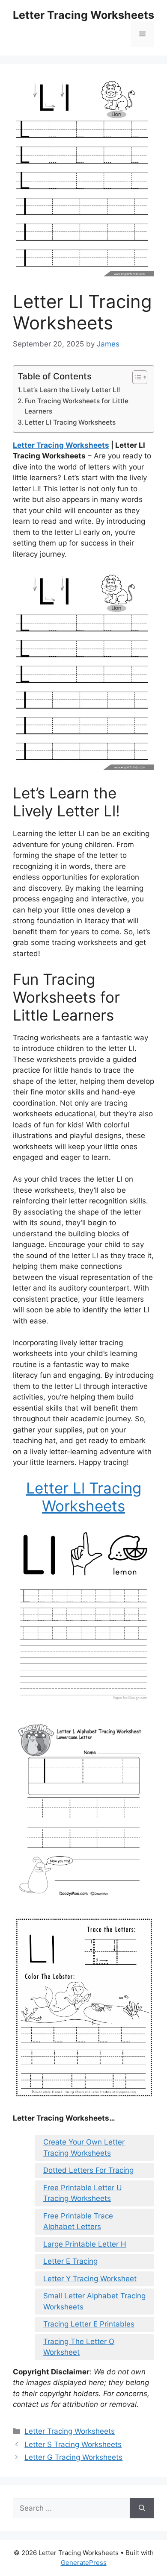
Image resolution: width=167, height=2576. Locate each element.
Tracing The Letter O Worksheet (79, 2347)
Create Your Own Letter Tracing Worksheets (84, 2148)
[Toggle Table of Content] (136, 377)
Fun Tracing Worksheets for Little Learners (76, 406)
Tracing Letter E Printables (89, 2324)
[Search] (142, 2509)
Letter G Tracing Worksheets (73, 2457)
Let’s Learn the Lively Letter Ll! (72, 390)
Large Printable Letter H (85, 2244)
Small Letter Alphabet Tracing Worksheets (94, 2301)
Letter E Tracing (70, 2261)
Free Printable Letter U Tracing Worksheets (83, 2193)
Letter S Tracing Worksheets (73, 2444)
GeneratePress (84, 2563)
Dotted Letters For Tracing (88, 2170)
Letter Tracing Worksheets (83, 15)
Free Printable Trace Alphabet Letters (78, 2221)
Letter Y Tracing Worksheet (90, 2279)
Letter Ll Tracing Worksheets (70, 422)
